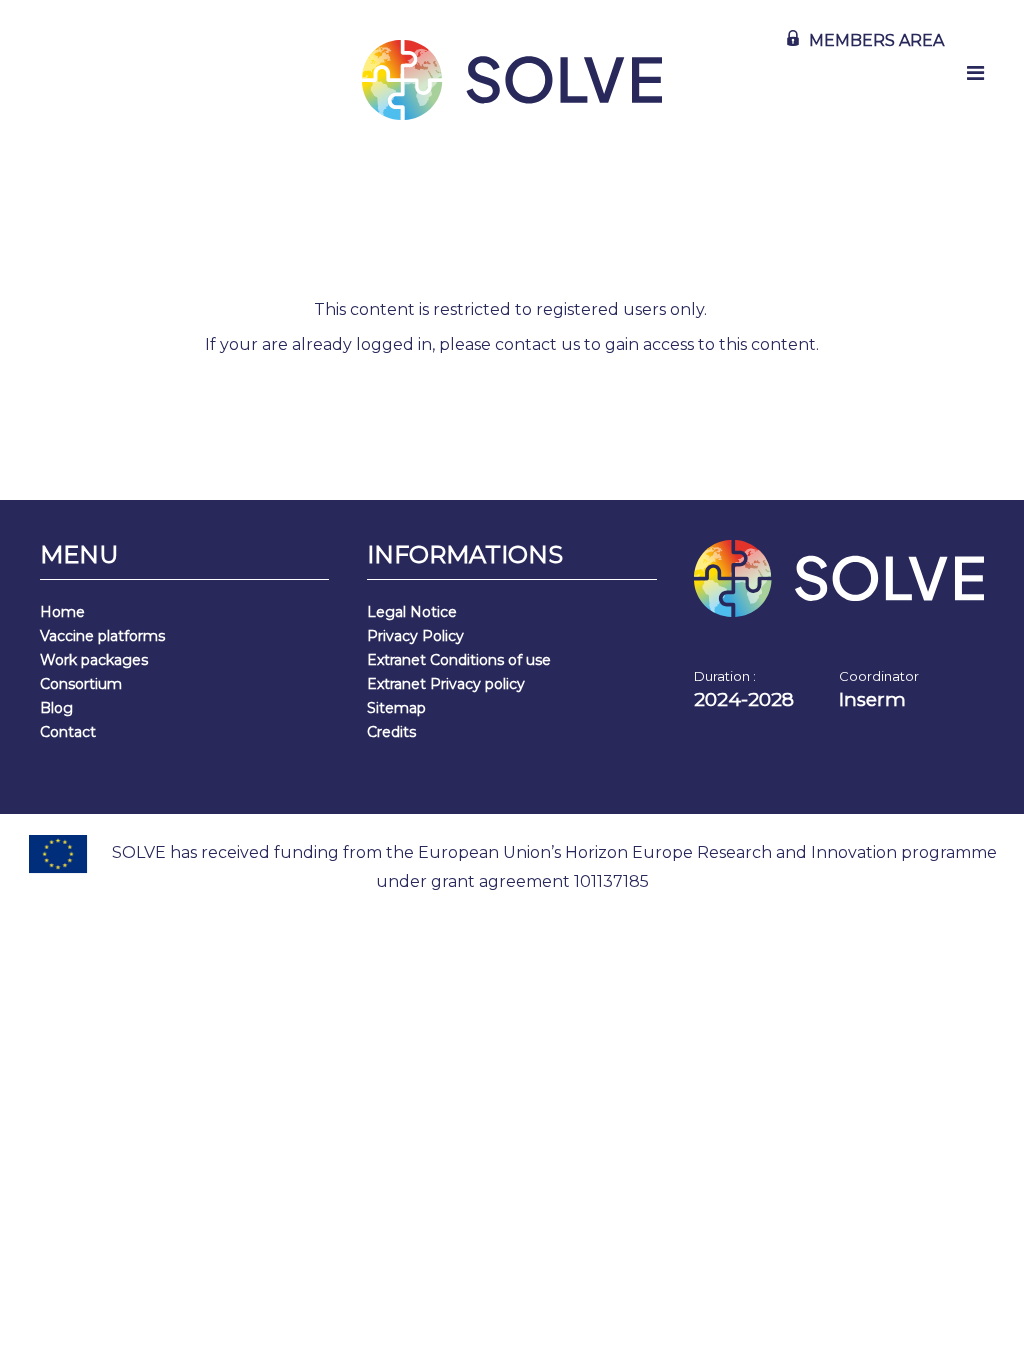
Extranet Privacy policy (446, 684)
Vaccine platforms (102, 636)
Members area (876, 40)
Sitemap (396, 708)
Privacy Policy (415, 636)
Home (62, 612)
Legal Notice (412, 612)
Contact (68, 732)
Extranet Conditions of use (459, 660)
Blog (56, 708)
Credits (391, 732)
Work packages (94, 660)
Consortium (81, 684)
